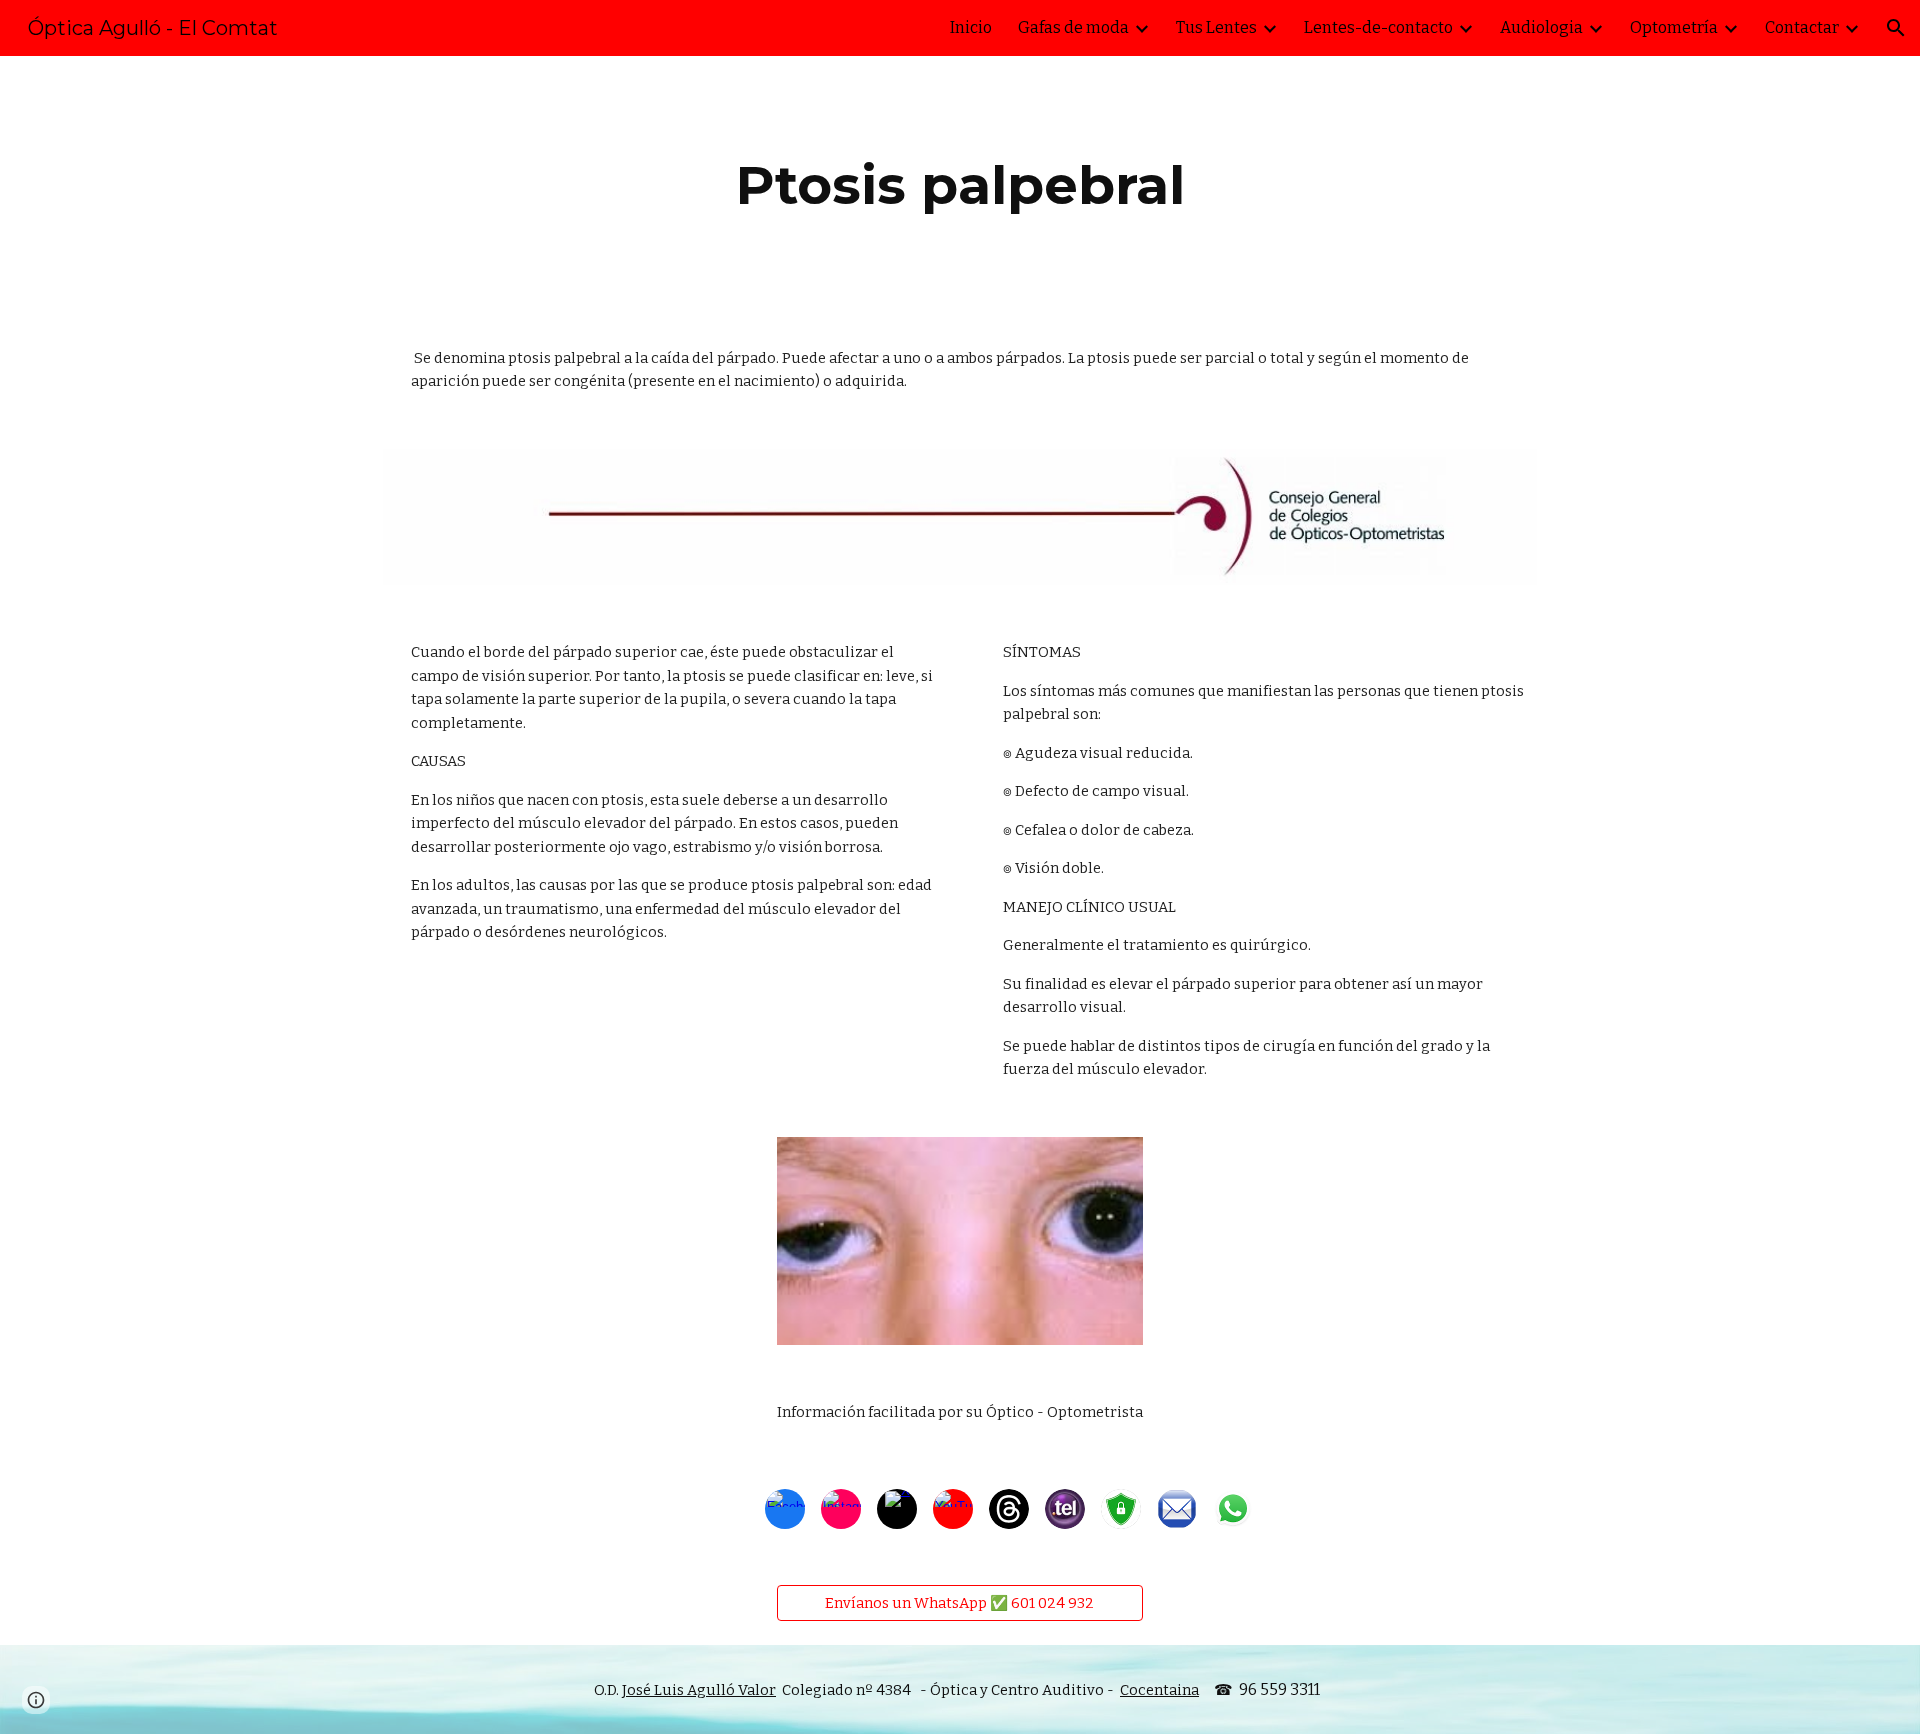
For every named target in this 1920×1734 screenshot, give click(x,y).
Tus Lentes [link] (1216, 27)
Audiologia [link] (1541, 27)
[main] (960, 185)
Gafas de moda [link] (1073, 27)
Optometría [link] (1674, 27)
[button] (1896, 28)
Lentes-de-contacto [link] (1378, 27)
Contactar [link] (1802, 27)
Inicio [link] (971, 27)
